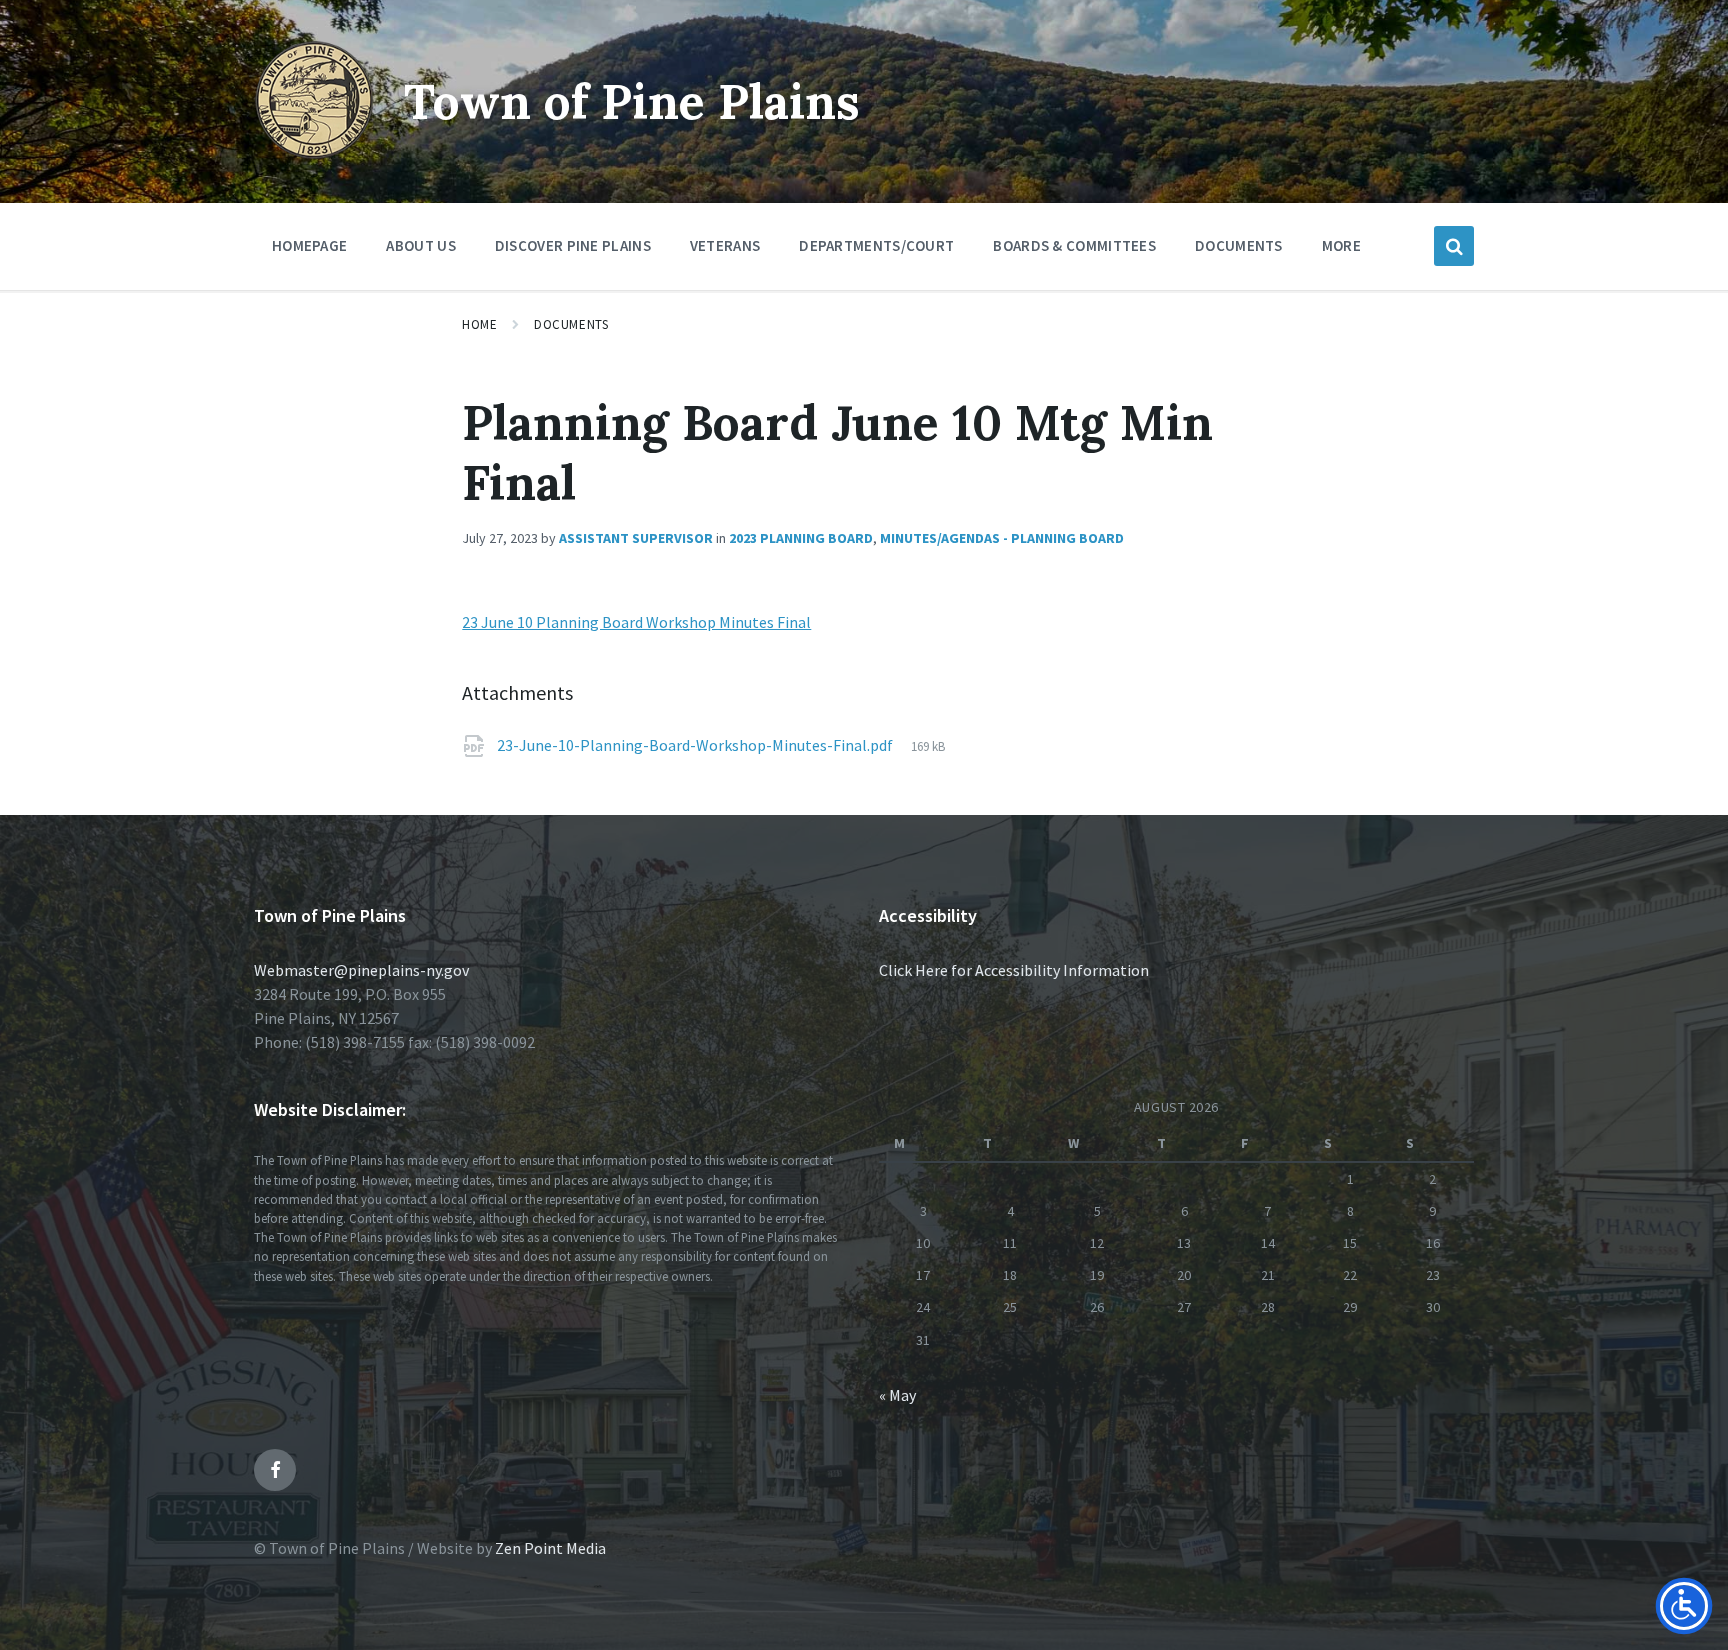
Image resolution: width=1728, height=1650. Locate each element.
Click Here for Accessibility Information (1014, 970)
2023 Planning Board (801, 538)
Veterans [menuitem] (725, 245)
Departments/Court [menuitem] (876, 245)
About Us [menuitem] (420, 245)
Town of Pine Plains (632, 101)
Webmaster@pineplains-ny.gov (361, 970)
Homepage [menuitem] (309, 245)
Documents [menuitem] (1239, 245)
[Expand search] (1454, 246)
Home (479, 324)
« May (897, 1395)
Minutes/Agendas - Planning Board (1002, 538)
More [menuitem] (1341, 245)
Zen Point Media (550, 1548)
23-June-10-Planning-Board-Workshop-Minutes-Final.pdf (696, 745)
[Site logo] (314, 154)
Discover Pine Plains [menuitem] (573, 245)
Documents (571, 324)
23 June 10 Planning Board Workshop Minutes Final (636, 622)
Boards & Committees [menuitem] (1074, 245)
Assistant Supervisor (636, 538)
